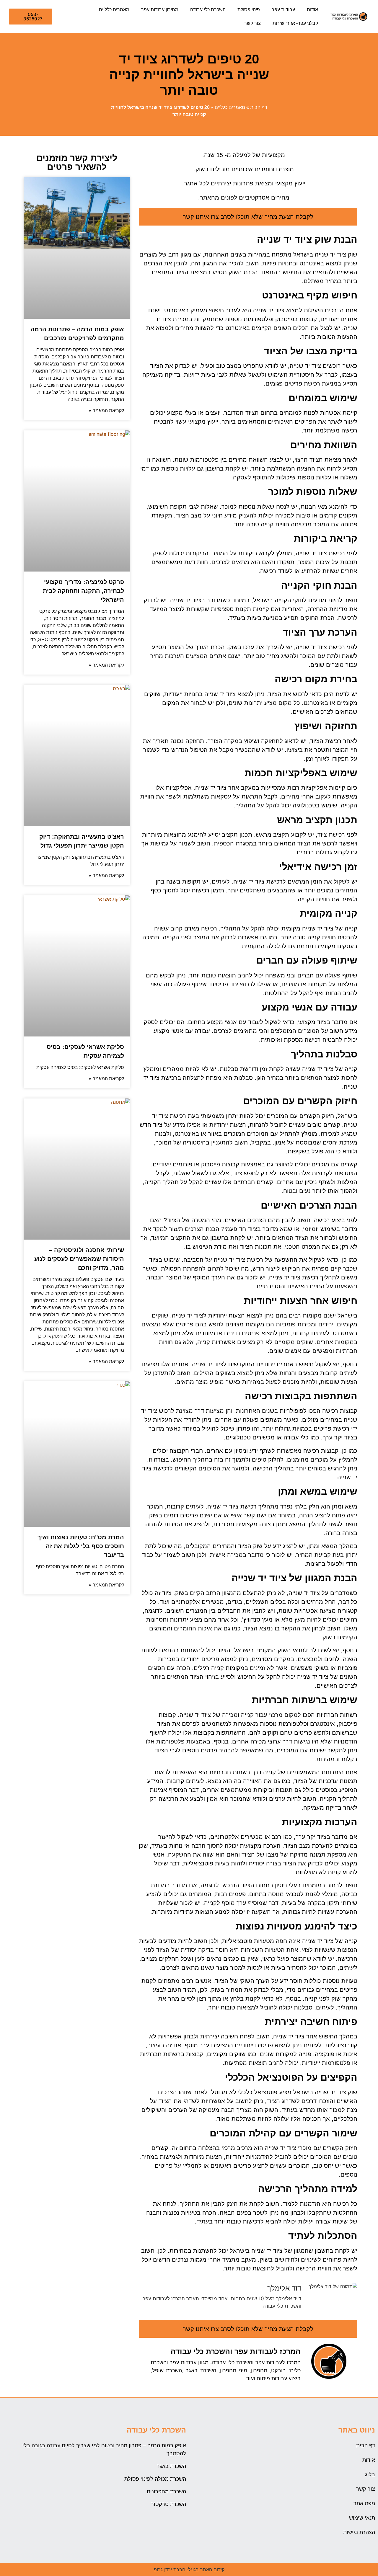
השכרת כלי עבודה (208, 10)
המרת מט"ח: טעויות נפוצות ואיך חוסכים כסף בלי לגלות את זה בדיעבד (81, 1546)
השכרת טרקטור (168, 2504)
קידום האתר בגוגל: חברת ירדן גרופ (189, 2570)
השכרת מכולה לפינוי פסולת (155, 2479)
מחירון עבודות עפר (160, 10)
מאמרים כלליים (114, 10)
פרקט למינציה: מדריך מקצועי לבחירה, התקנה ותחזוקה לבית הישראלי (83, 591)
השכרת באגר (171, 2466)
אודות (312, 10)
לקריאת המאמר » (106, 410)
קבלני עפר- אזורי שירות (295, 23)
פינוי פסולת (249, 10)
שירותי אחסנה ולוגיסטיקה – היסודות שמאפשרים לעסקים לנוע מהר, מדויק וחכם (79, 1259)
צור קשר (252, 23)
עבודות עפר (283, 10)
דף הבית (259, 107)
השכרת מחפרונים (166, 2492)
